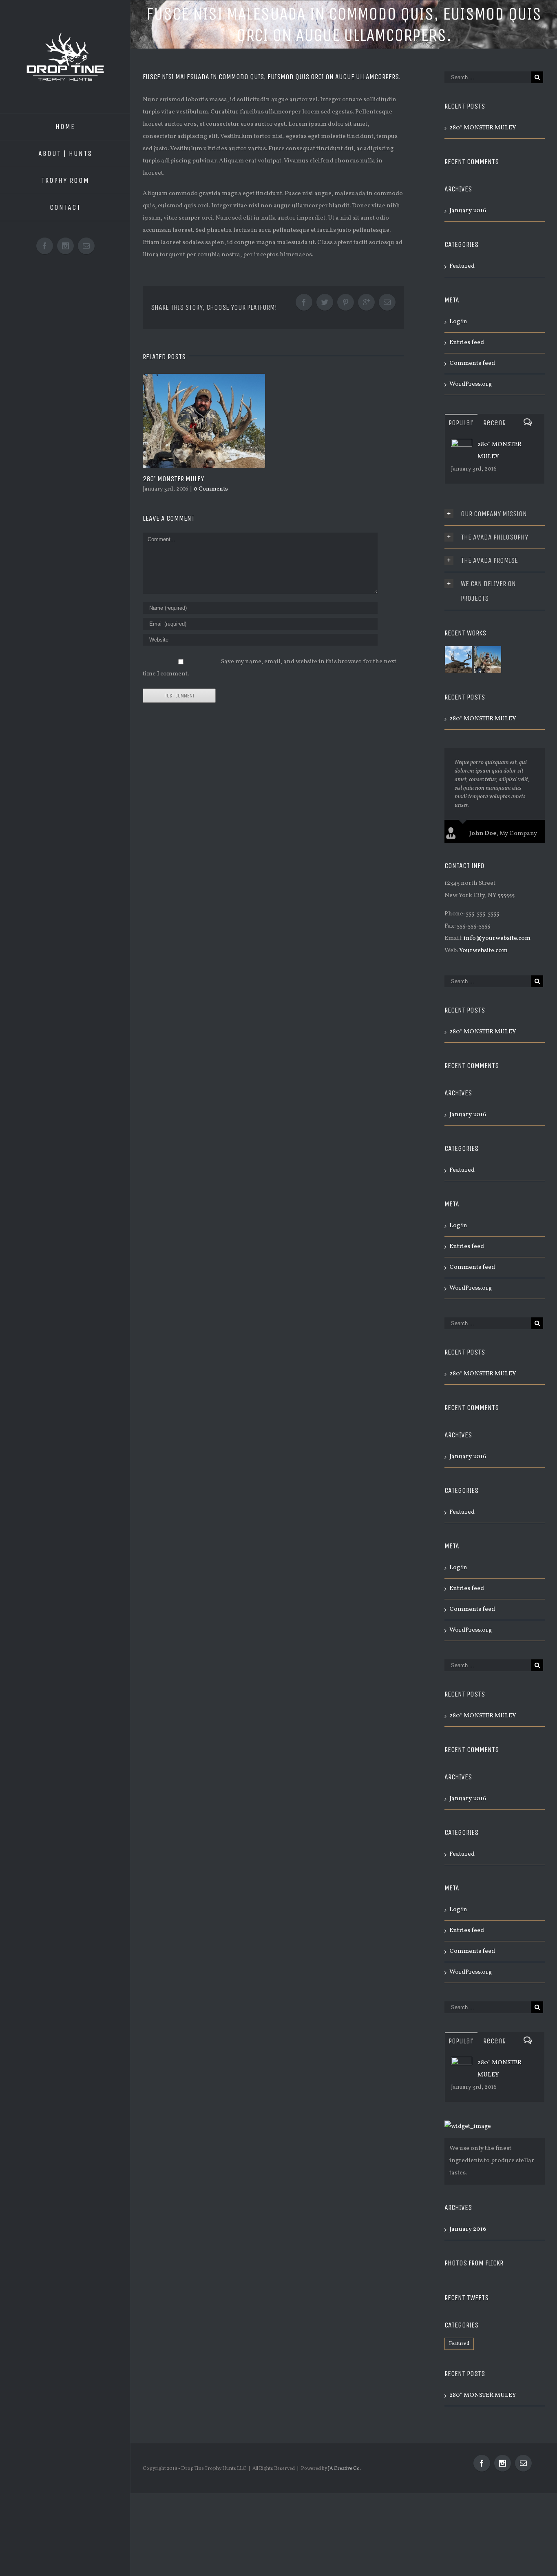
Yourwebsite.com (483, 951)
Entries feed (467, 343)
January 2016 (468, 211)
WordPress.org (471, 384)
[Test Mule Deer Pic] (459, 660)
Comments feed (472, 363)
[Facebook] (482, 2463)
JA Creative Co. (344, 2469)
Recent (494, 423)
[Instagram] (503, 2463)
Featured (462, 266)
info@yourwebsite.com (497, 938)
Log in (458, 322)
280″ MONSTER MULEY (173, 479)
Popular (461, 423)
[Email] (523, 2463)
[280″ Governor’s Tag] (488, 660)
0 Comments (211, 489)
